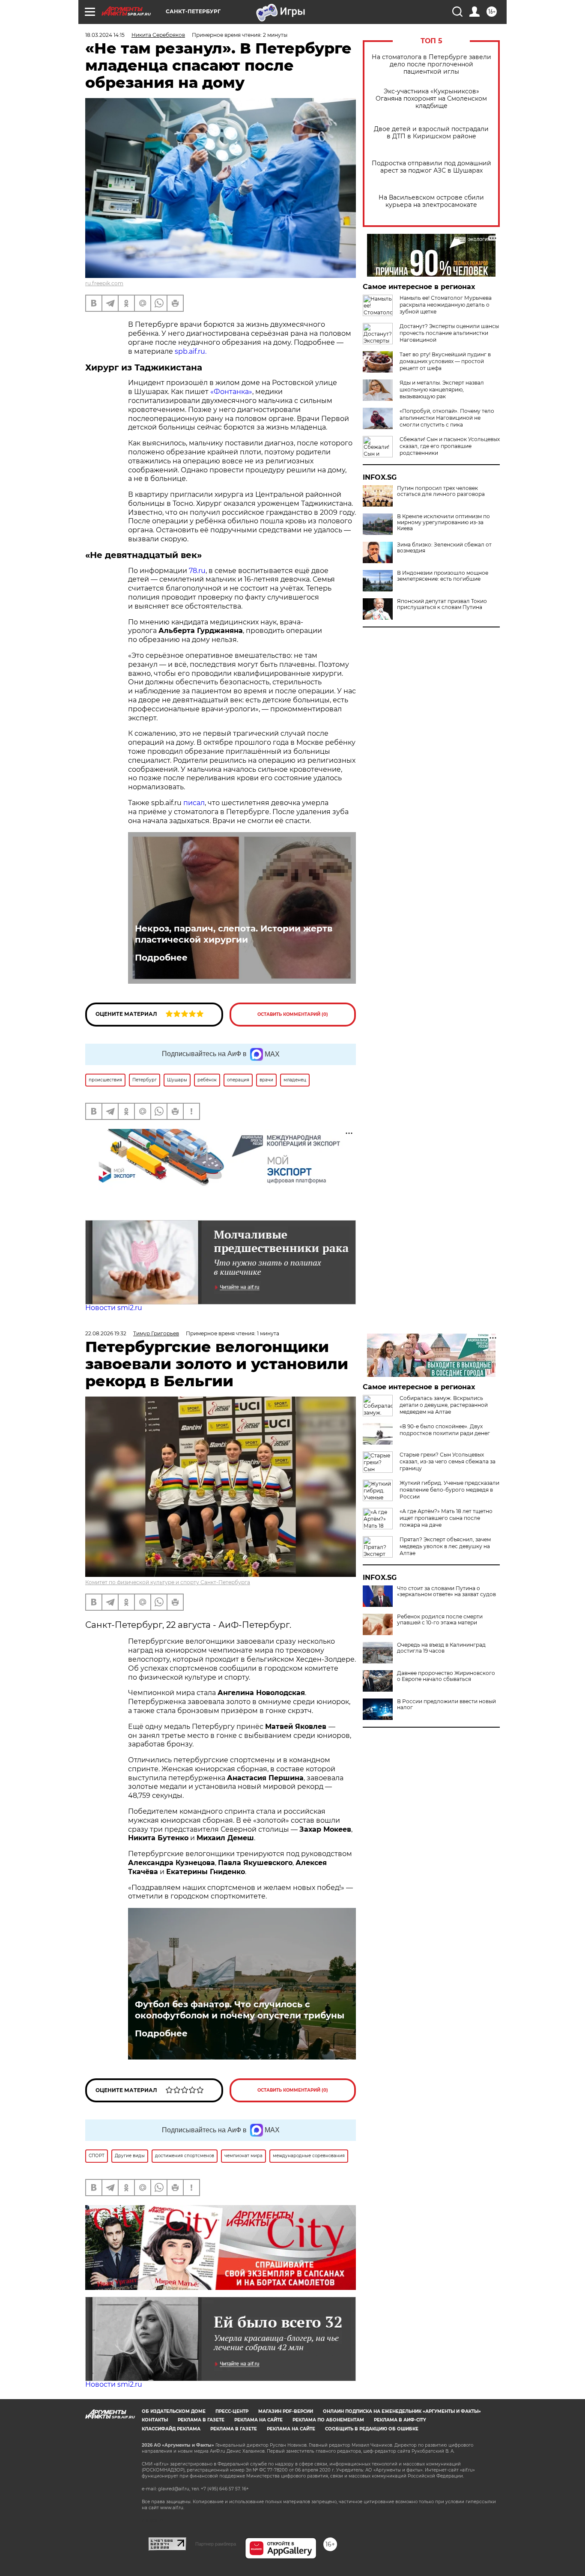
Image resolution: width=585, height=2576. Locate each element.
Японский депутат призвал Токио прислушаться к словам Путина (442, 604)
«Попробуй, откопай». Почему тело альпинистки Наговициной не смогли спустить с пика (447, 418)
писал (194, 803)
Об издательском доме (174, 2411)
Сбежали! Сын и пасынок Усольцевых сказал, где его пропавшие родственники (450, 446)
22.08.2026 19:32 (106, 1333)
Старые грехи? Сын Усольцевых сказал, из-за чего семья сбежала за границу (448, 1461)
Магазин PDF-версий (286, 2411)
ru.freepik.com (104, 283)
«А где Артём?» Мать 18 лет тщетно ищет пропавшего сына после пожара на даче (446, 1518)
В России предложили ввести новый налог (446, 1704)
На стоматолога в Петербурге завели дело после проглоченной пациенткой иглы (431, 64)
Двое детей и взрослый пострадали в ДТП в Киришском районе (431, 133)
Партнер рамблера (216, 2544)
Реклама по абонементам (328, 2420)
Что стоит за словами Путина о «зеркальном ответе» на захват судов (446, 1591)
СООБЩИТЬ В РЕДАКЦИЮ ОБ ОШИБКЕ (372, 2429)
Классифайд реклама (171, 2429)
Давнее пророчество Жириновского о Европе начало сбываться (446, 1676)
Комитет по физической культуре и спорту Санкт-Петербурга (168, 1582)
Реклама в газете (201, 2420)
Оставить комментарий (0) (293, 1014)
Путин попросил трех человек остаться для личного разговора (441, 491)
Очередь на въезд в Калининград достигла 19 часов (441, 1648)
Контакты (155, 2420)
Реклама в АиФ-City (400, 2420)
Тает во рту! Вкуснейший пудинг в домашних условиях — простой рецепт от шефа (445, 361)
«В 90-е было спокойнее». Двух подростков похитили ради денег (445, 1430)
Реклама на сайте (258, 2420)
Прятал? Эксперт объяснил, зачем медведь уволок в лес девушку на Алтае (445, 1546)
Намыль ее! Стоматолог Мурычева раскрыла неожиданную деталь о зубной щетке (446, 305)
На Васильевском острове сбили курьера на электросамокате (431, 201)
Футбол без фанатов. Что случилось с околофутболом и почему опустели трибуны (240, 2010)
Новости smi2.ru (114, 1308)
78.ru (197, 571)
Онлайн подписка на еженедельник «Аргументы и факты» (402, 2411)
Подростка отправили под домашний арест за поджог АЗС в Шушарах (431, 167)
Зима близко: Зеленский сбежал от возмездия (444, 548)
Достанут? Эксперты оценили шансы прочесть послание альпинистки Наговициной (449, 333)
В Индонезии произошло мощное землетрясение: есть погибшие (443, 576)
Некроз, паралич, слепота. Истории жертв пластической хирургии (234, 934)
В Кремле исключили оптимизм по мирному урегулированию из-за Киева (443, 522)
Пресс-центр (232, 2411)
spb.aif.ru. (191, 351)
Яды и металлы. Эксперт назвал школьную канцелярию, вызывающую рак (442, 390)
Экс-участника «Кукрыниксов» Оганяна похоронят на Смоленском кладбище (431, 99)
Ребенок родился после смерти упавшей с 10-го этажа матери (440, 1620)
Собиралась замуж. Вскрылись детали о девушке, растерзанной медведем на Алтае (444, 1405)
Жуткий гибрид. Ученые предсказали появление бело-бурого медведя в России (449, 1490)
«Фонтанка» (231, 392)
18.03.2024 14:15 (105, 35)
